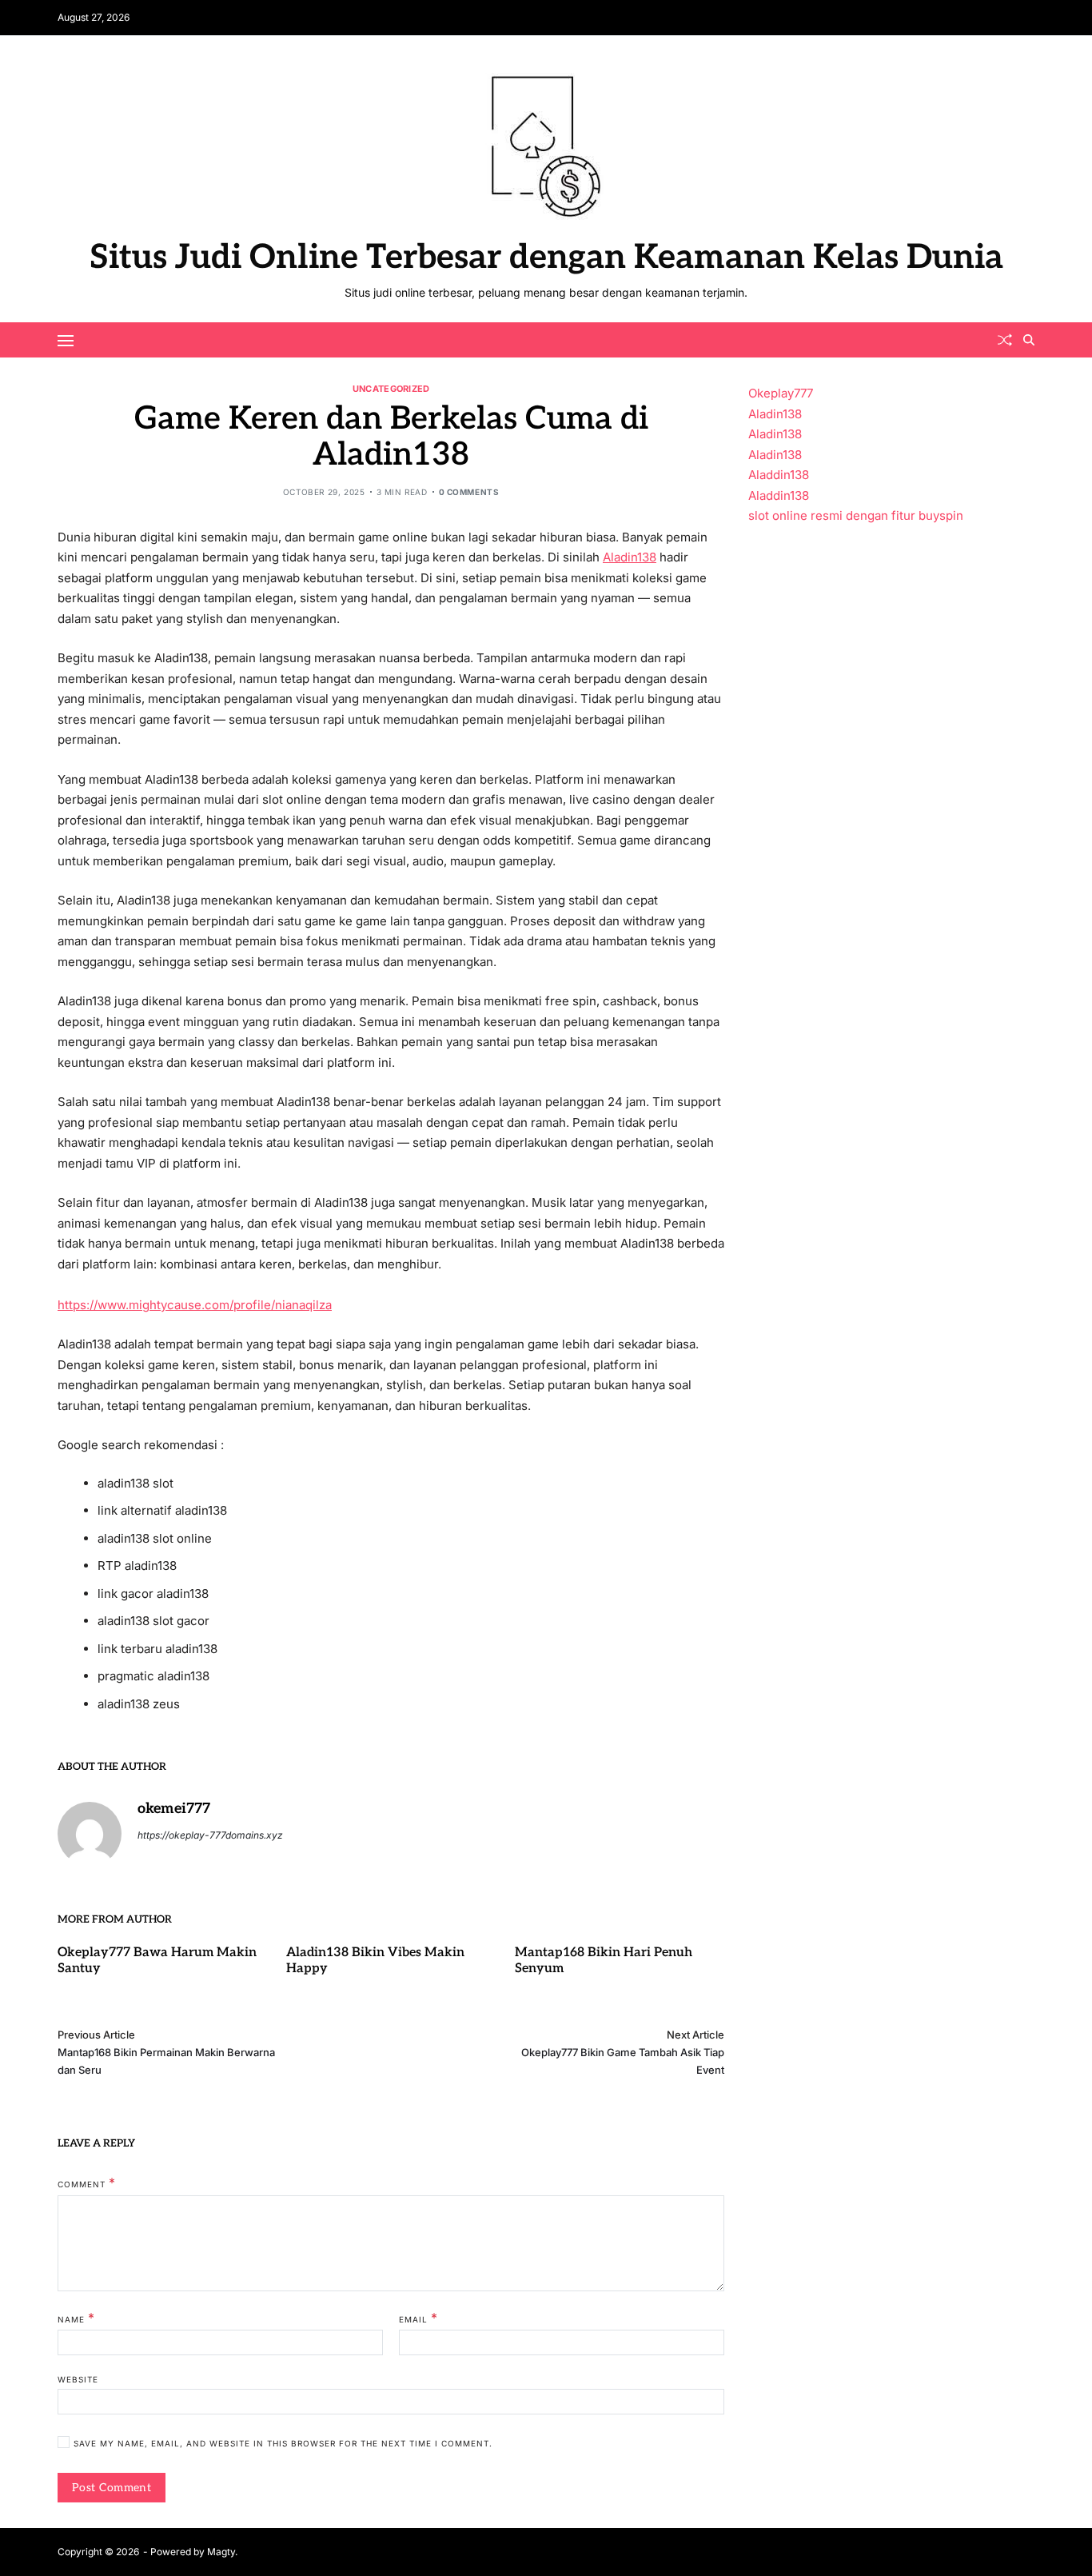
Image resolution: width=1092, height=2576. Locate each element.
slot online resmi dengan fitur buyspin (856, 515)
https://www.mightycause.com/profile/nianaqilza (195, 1305)
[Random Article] (1005, 340)
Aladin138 (630, 557)
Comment (87, 2183)
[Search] (1029, 340)
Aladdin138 (779, 475)
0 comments (469, 492)
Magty (221, 2552)
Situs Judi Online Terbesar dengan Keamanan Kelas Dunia (546, 258)
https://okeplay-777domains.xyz (210, 1835)
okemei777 (174, 1809)
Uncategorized (391, 388)
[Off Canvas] (66, 341)
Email (418, 2318)
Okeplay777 (781, 393)
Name (76, 2318)
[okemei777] (90, 1834)
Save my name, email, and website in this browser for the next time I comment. (283, 2444)
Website (78, 2379)
